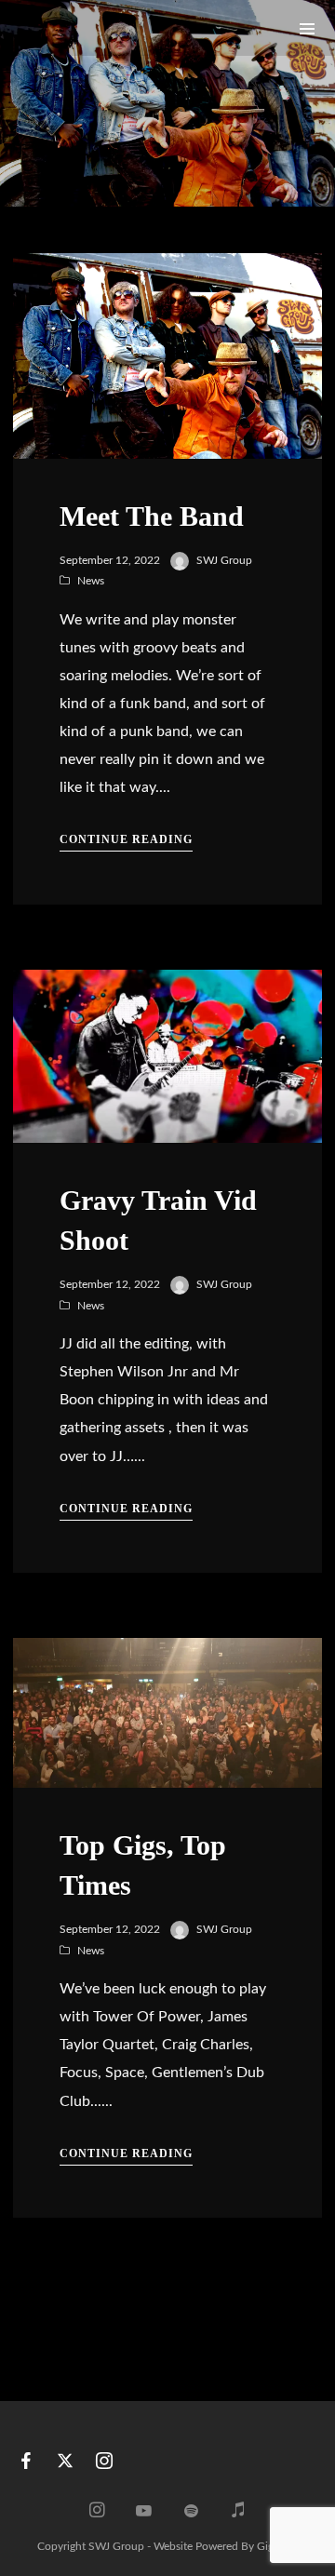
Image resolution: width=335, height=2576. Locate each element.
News (91, 581)
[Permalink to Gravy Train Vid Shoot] (167, 1056)
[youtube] (144, 2519)
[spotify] (191, 2512)
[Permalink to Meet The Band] (167, 356)
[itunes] (238, 2512)
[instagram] (104, 2465)
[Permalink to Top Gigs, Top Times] (167, 1713)
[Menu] (307, 28)
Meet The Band (152, 516)
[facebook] (26, 2465)
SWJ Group (224, 560)
